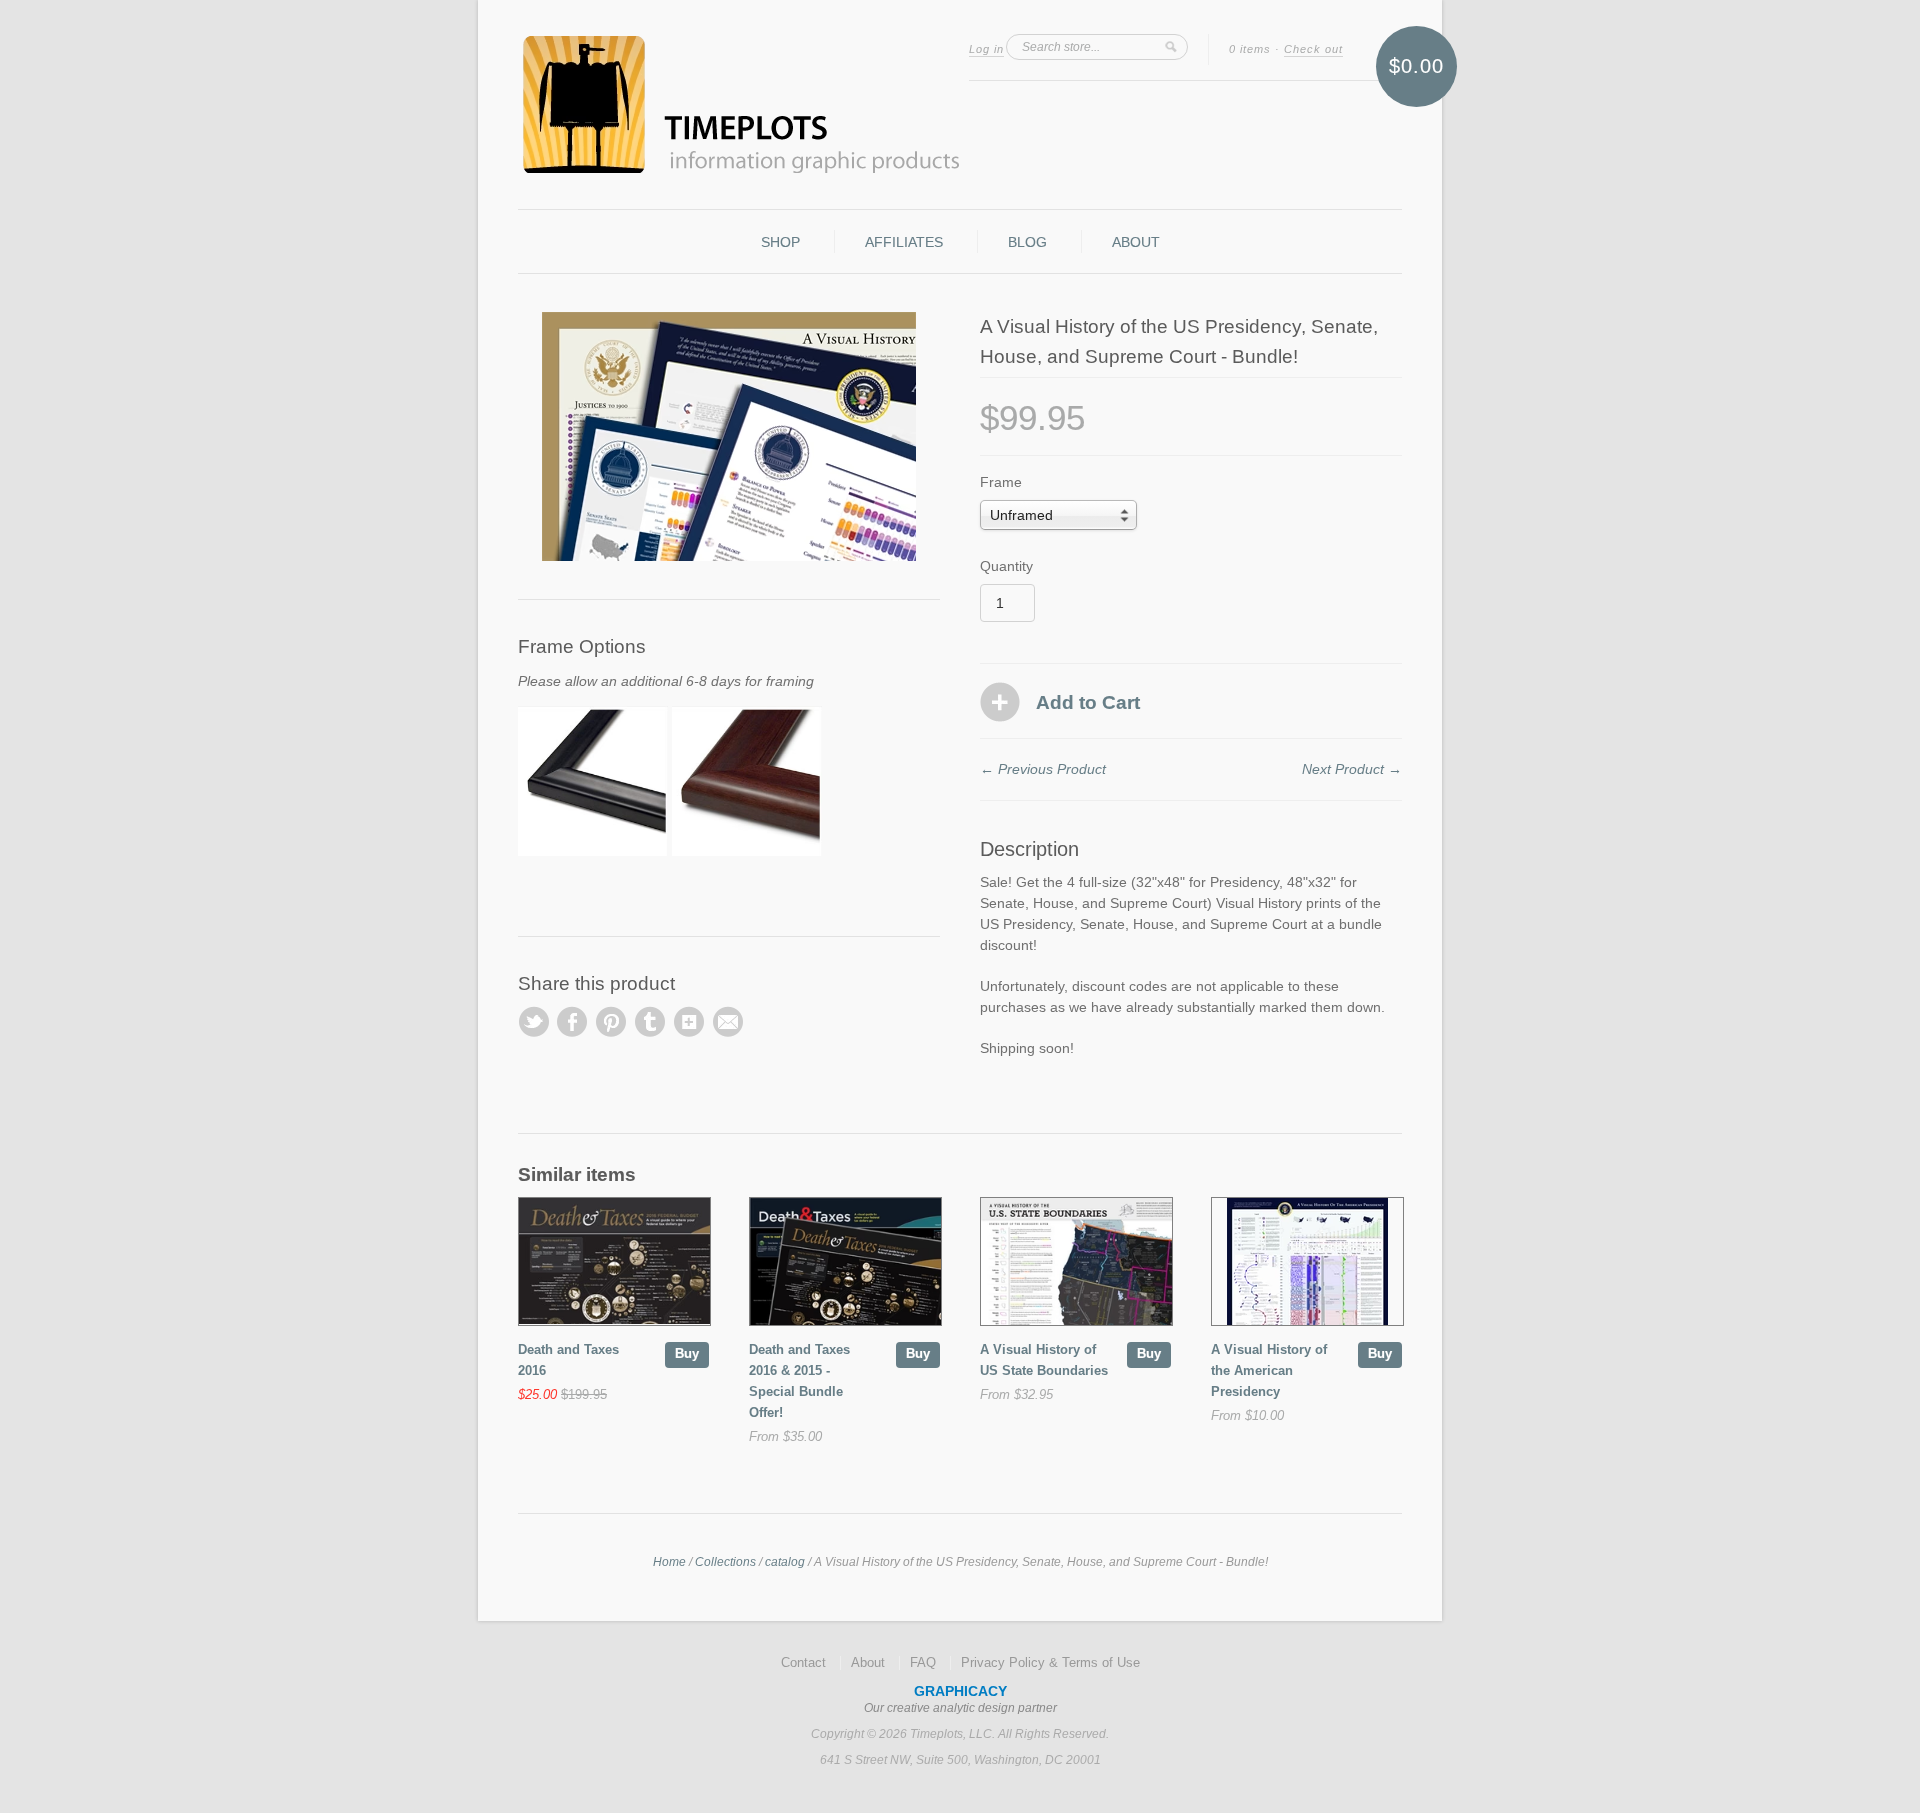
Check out (1313, 49)
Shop (780, 242)
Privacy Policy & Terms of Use (1050, 1663)
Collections (725, 1562)
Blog (1027, 242)
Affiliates (904, 242)
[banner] (960, 104)
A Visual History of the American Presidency (1269, 1370)
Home (669, 1562)
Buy (687, 1353)
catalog (785, 1562)
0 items (1250, 49)
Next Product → (1352, 769)
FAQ (923, 1663)
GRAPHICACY (960, 1691)
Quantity (1006, 566)
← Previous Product (1043, 769)
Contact (803, 1663)
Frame (1001, 482)
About (1136, 242)
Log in (986, 49)
